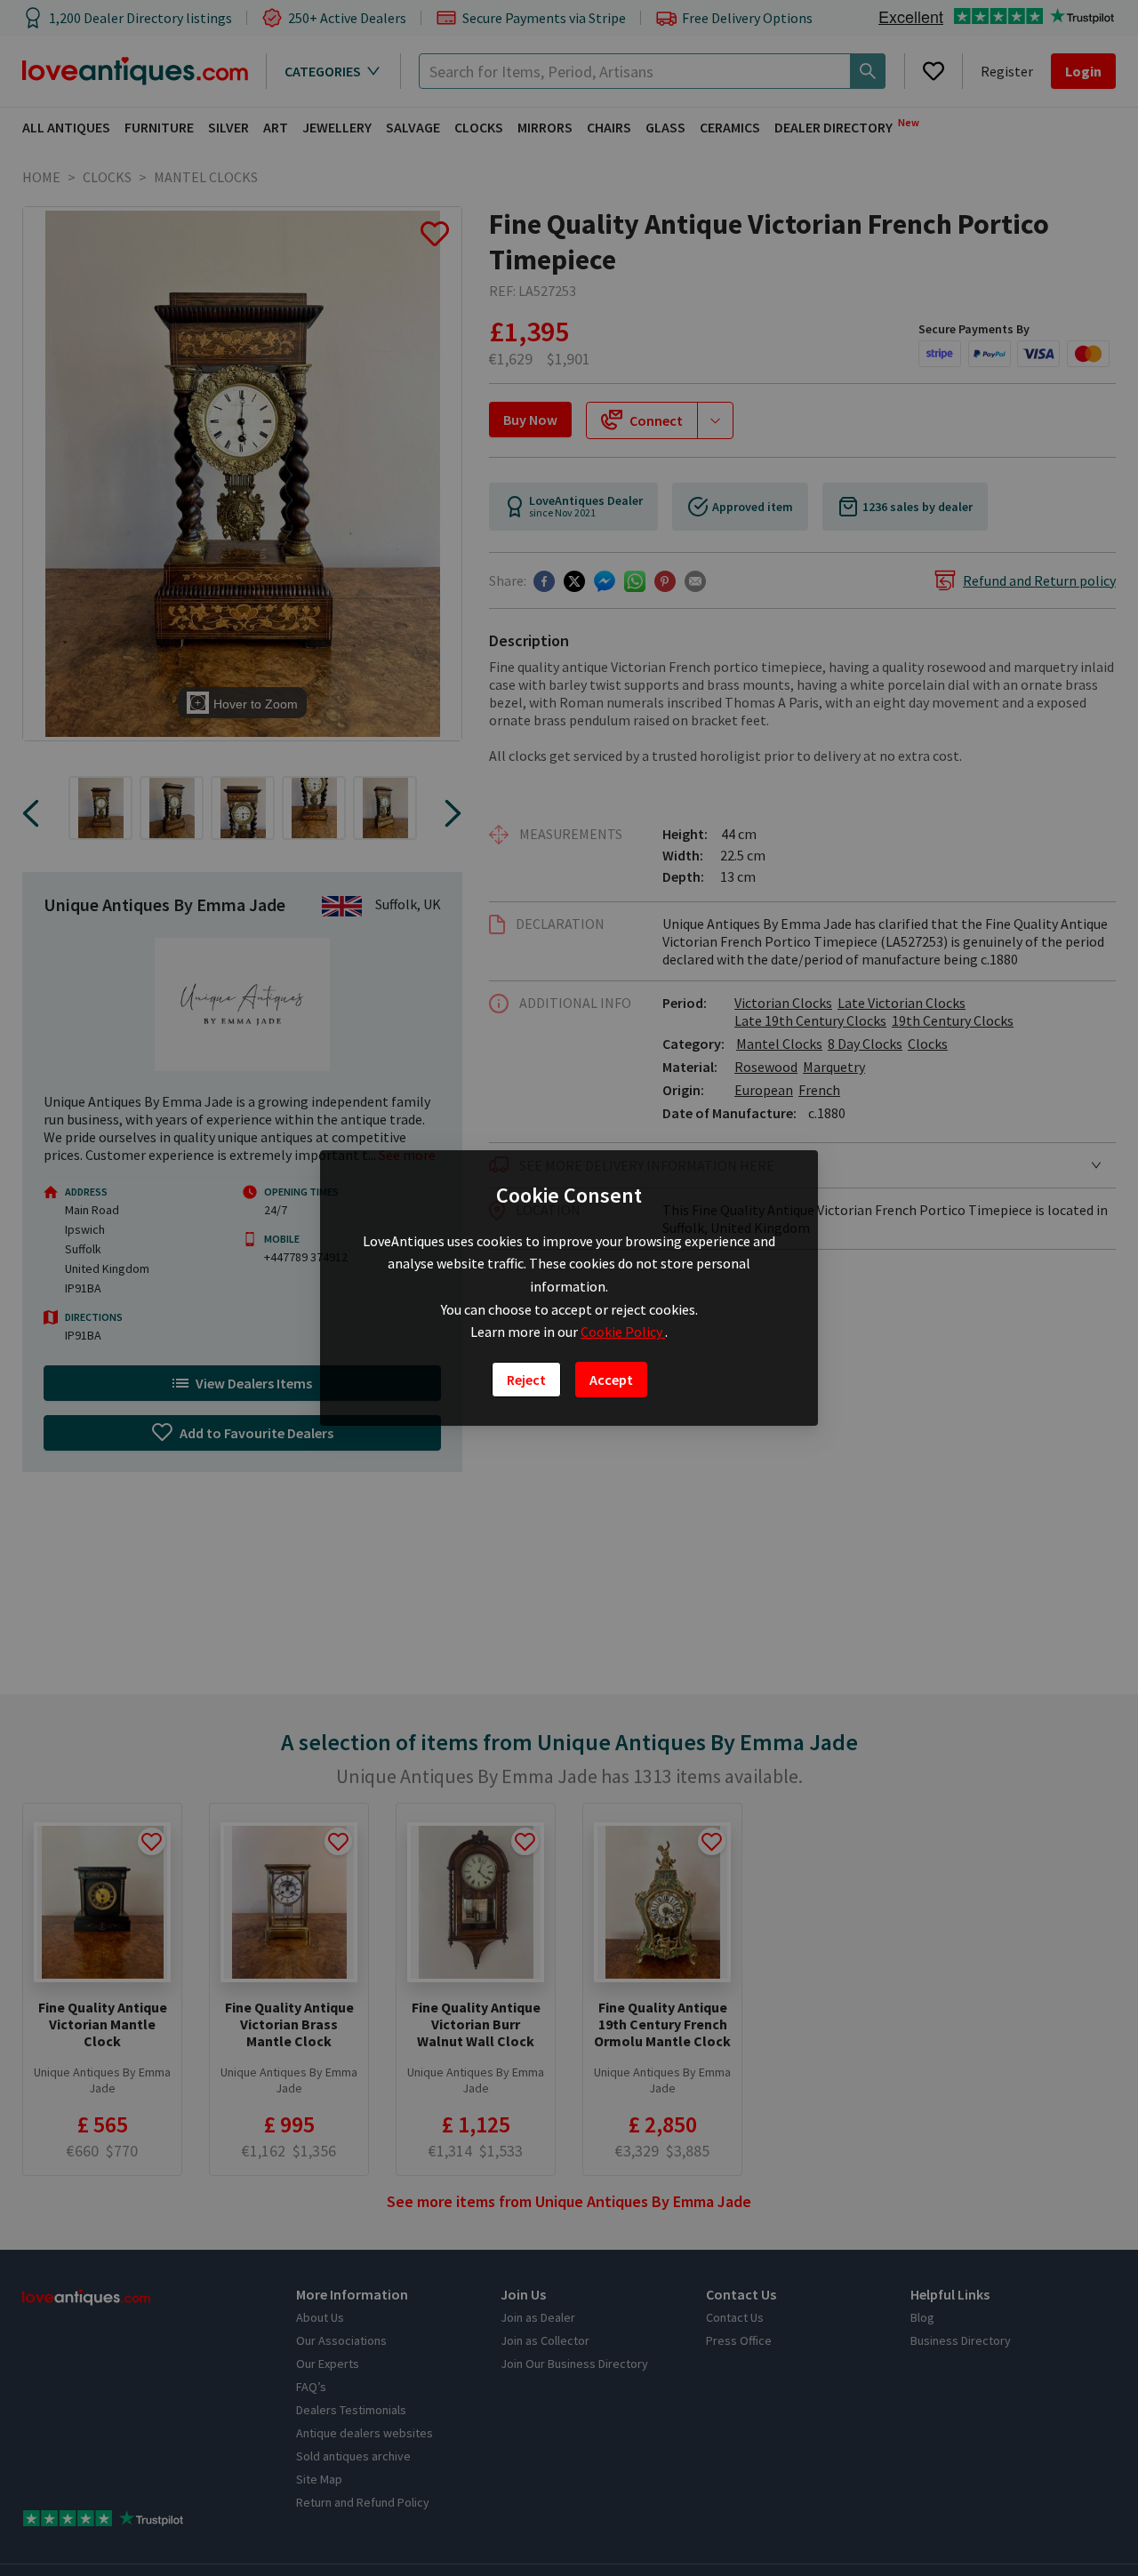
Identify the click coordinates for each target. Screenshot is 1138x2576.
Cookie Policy (623, 1332)
